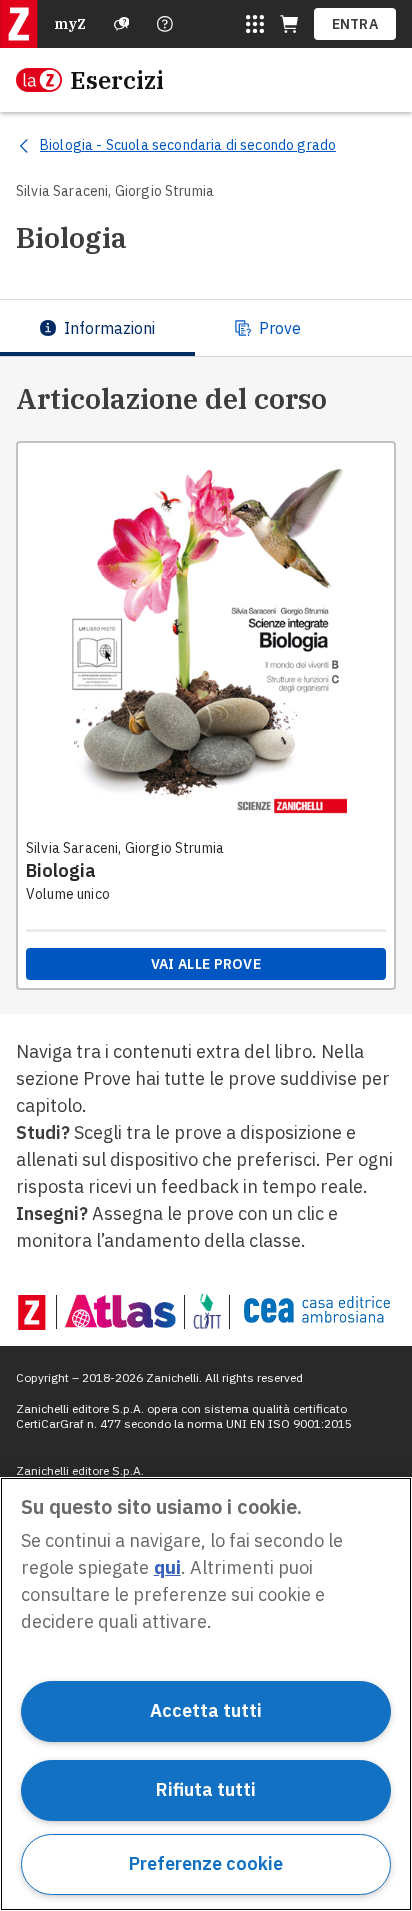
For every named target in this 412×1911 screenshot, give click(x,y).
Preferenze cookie (206, 1863)
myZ (70, 24)
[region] (206, 1694)
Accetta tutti (206, 1710)
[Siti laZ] (255, 24)
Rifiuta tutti (206, 1789)
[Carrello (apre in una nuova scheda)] (289, 24)
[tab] (97, 328)
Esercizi (117, 80)
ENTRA (355, 24)
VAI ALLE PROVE (206, 964)
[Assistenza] (122, 24)
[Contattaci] (165, 24)
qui (167, 1567)
